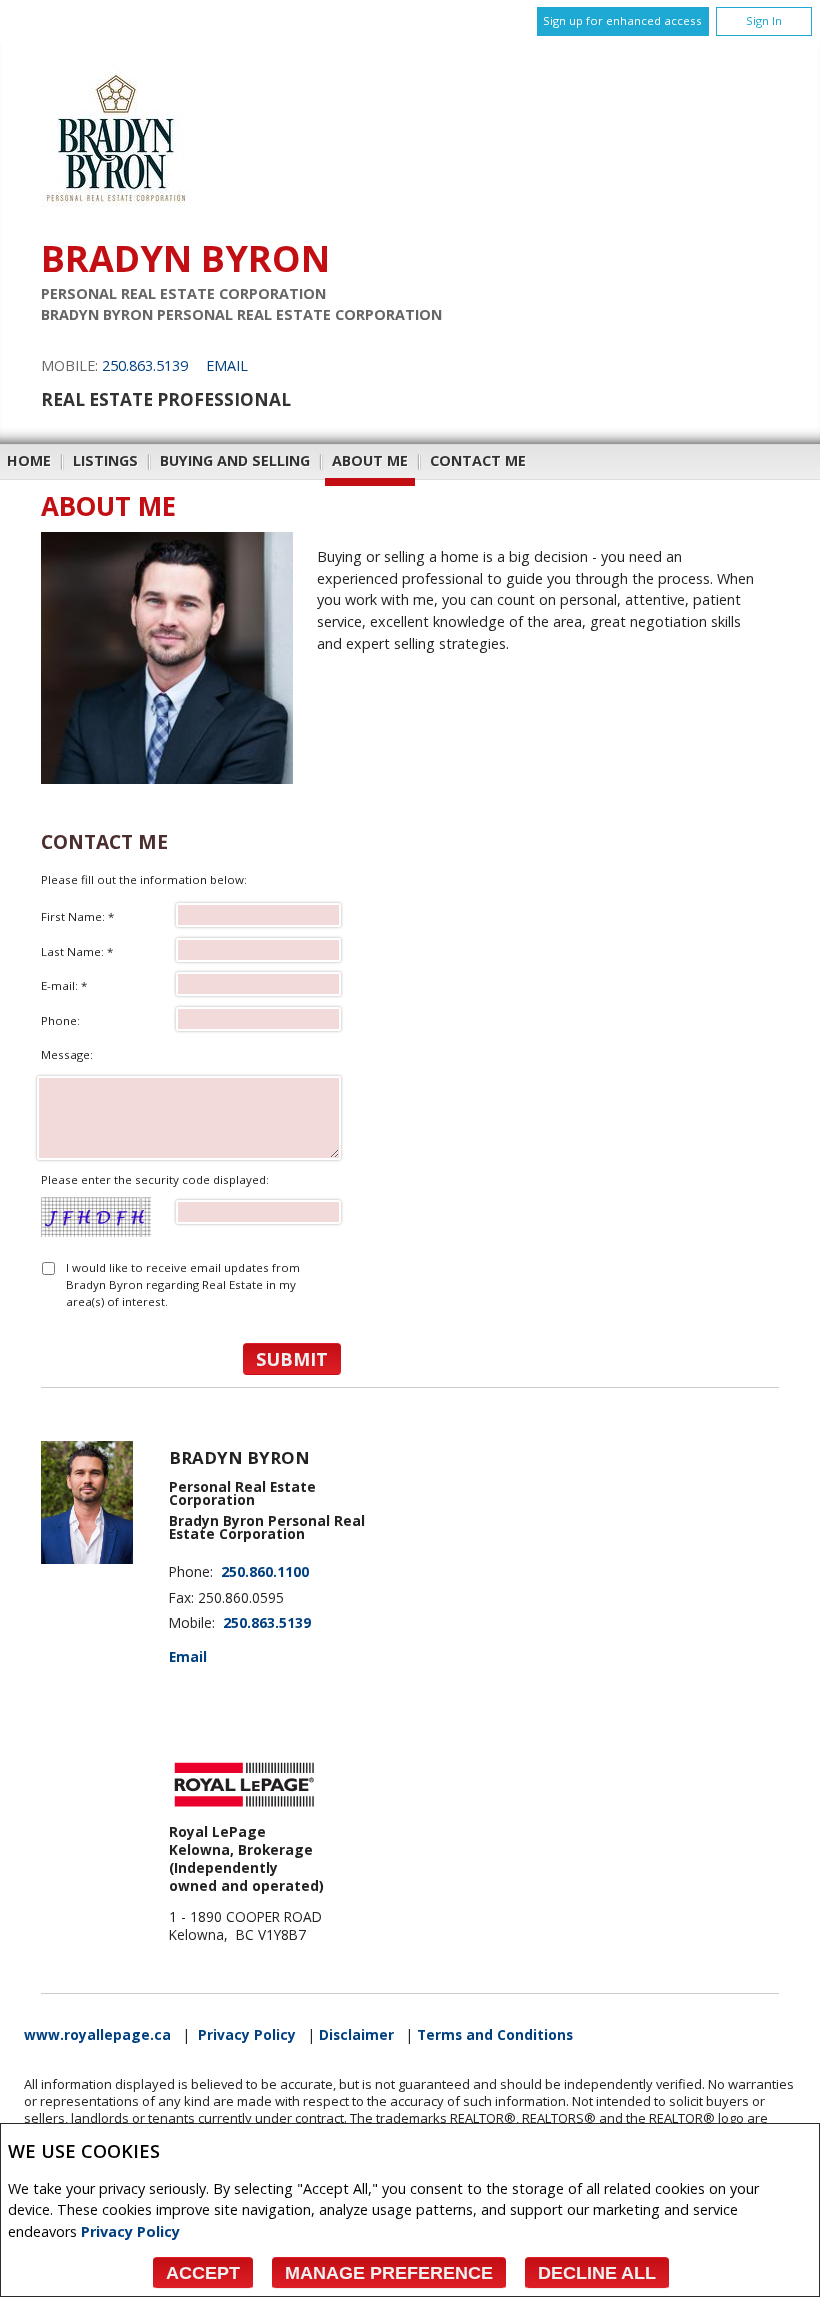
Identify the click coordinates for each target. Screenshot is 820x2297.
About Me (370, 460)
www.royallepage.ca (97, 2035)
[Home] (116, 207)
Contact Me (478, 460)
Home (29, 460)
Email (227, 365)
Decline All (597, 2273)
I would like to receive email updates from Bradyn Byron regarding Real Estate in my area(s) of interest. (183, 1285)
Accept (203, 2273)
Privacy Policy (130, 2231)
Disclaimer (356, 2035)
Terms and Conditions (495, 2035)
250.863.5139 (145, 365)
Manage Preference (389, 2273)
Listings (105, 460)
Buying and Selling (235, 460)
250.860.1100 (265, 1572)
